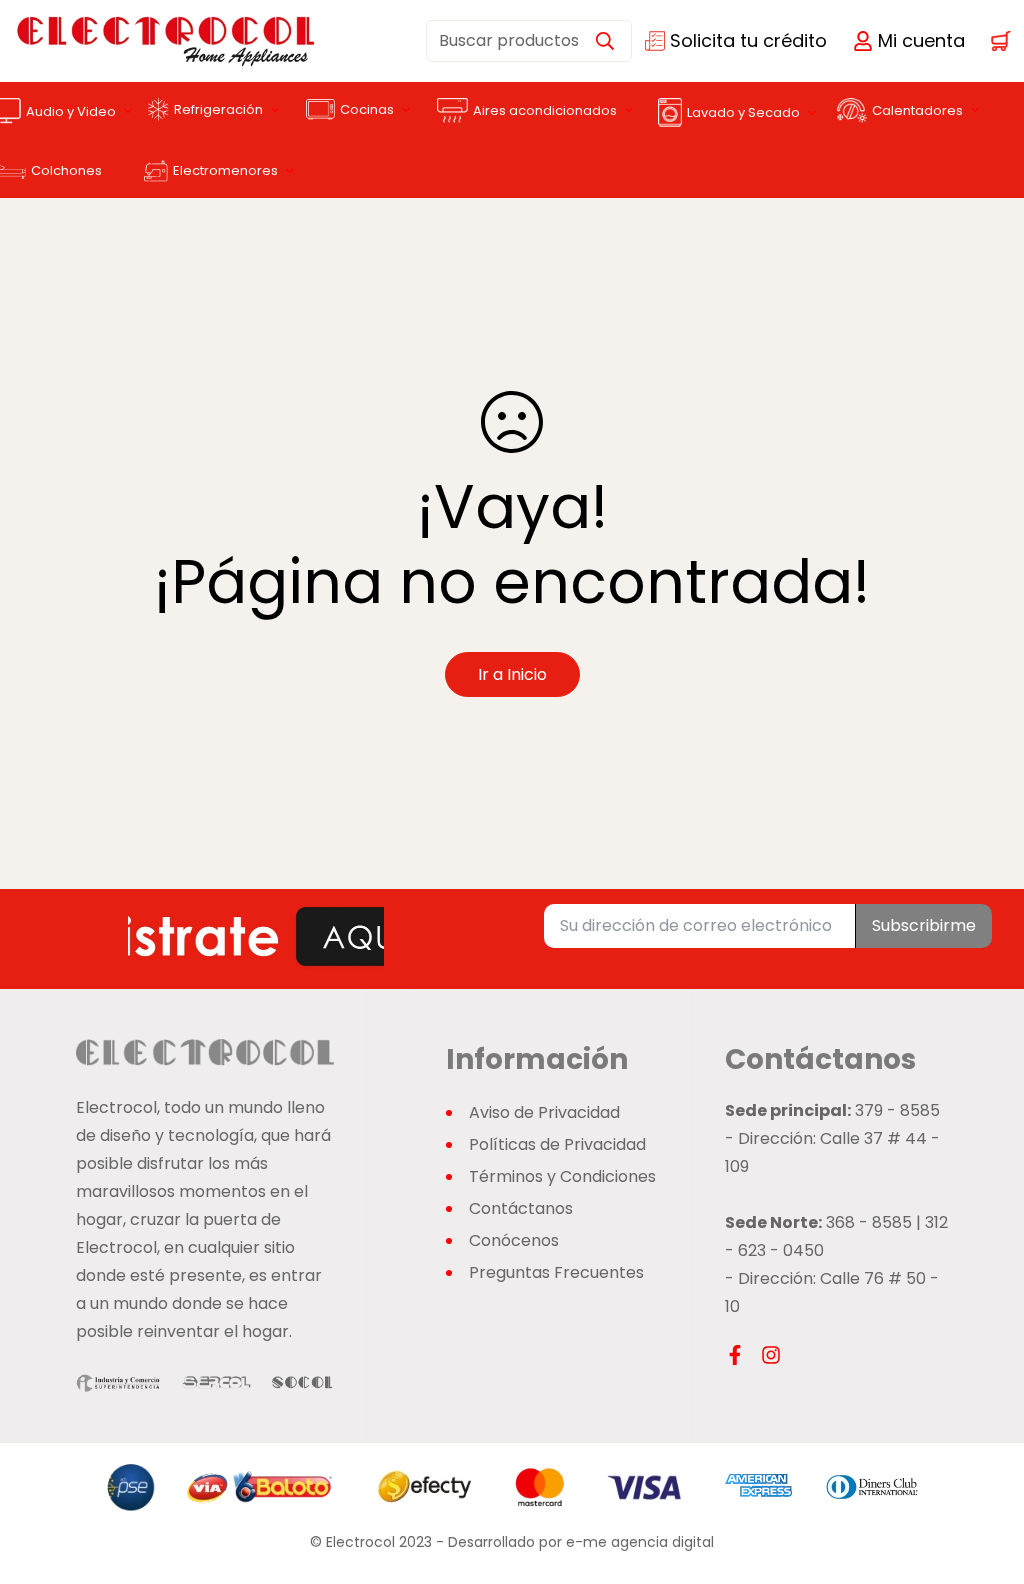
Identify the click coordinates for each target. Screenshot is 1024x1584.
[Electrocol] (93, 41)
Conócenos (514, 1240)
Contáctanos (521, 1208)
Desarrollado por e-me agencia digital (581, 1542)
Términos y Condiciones (562, 1176)
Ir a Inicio (512, 674)
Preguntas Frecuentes (556, 1272)
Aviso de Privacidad (544, 1112)
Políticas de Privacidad (557, 1144)
